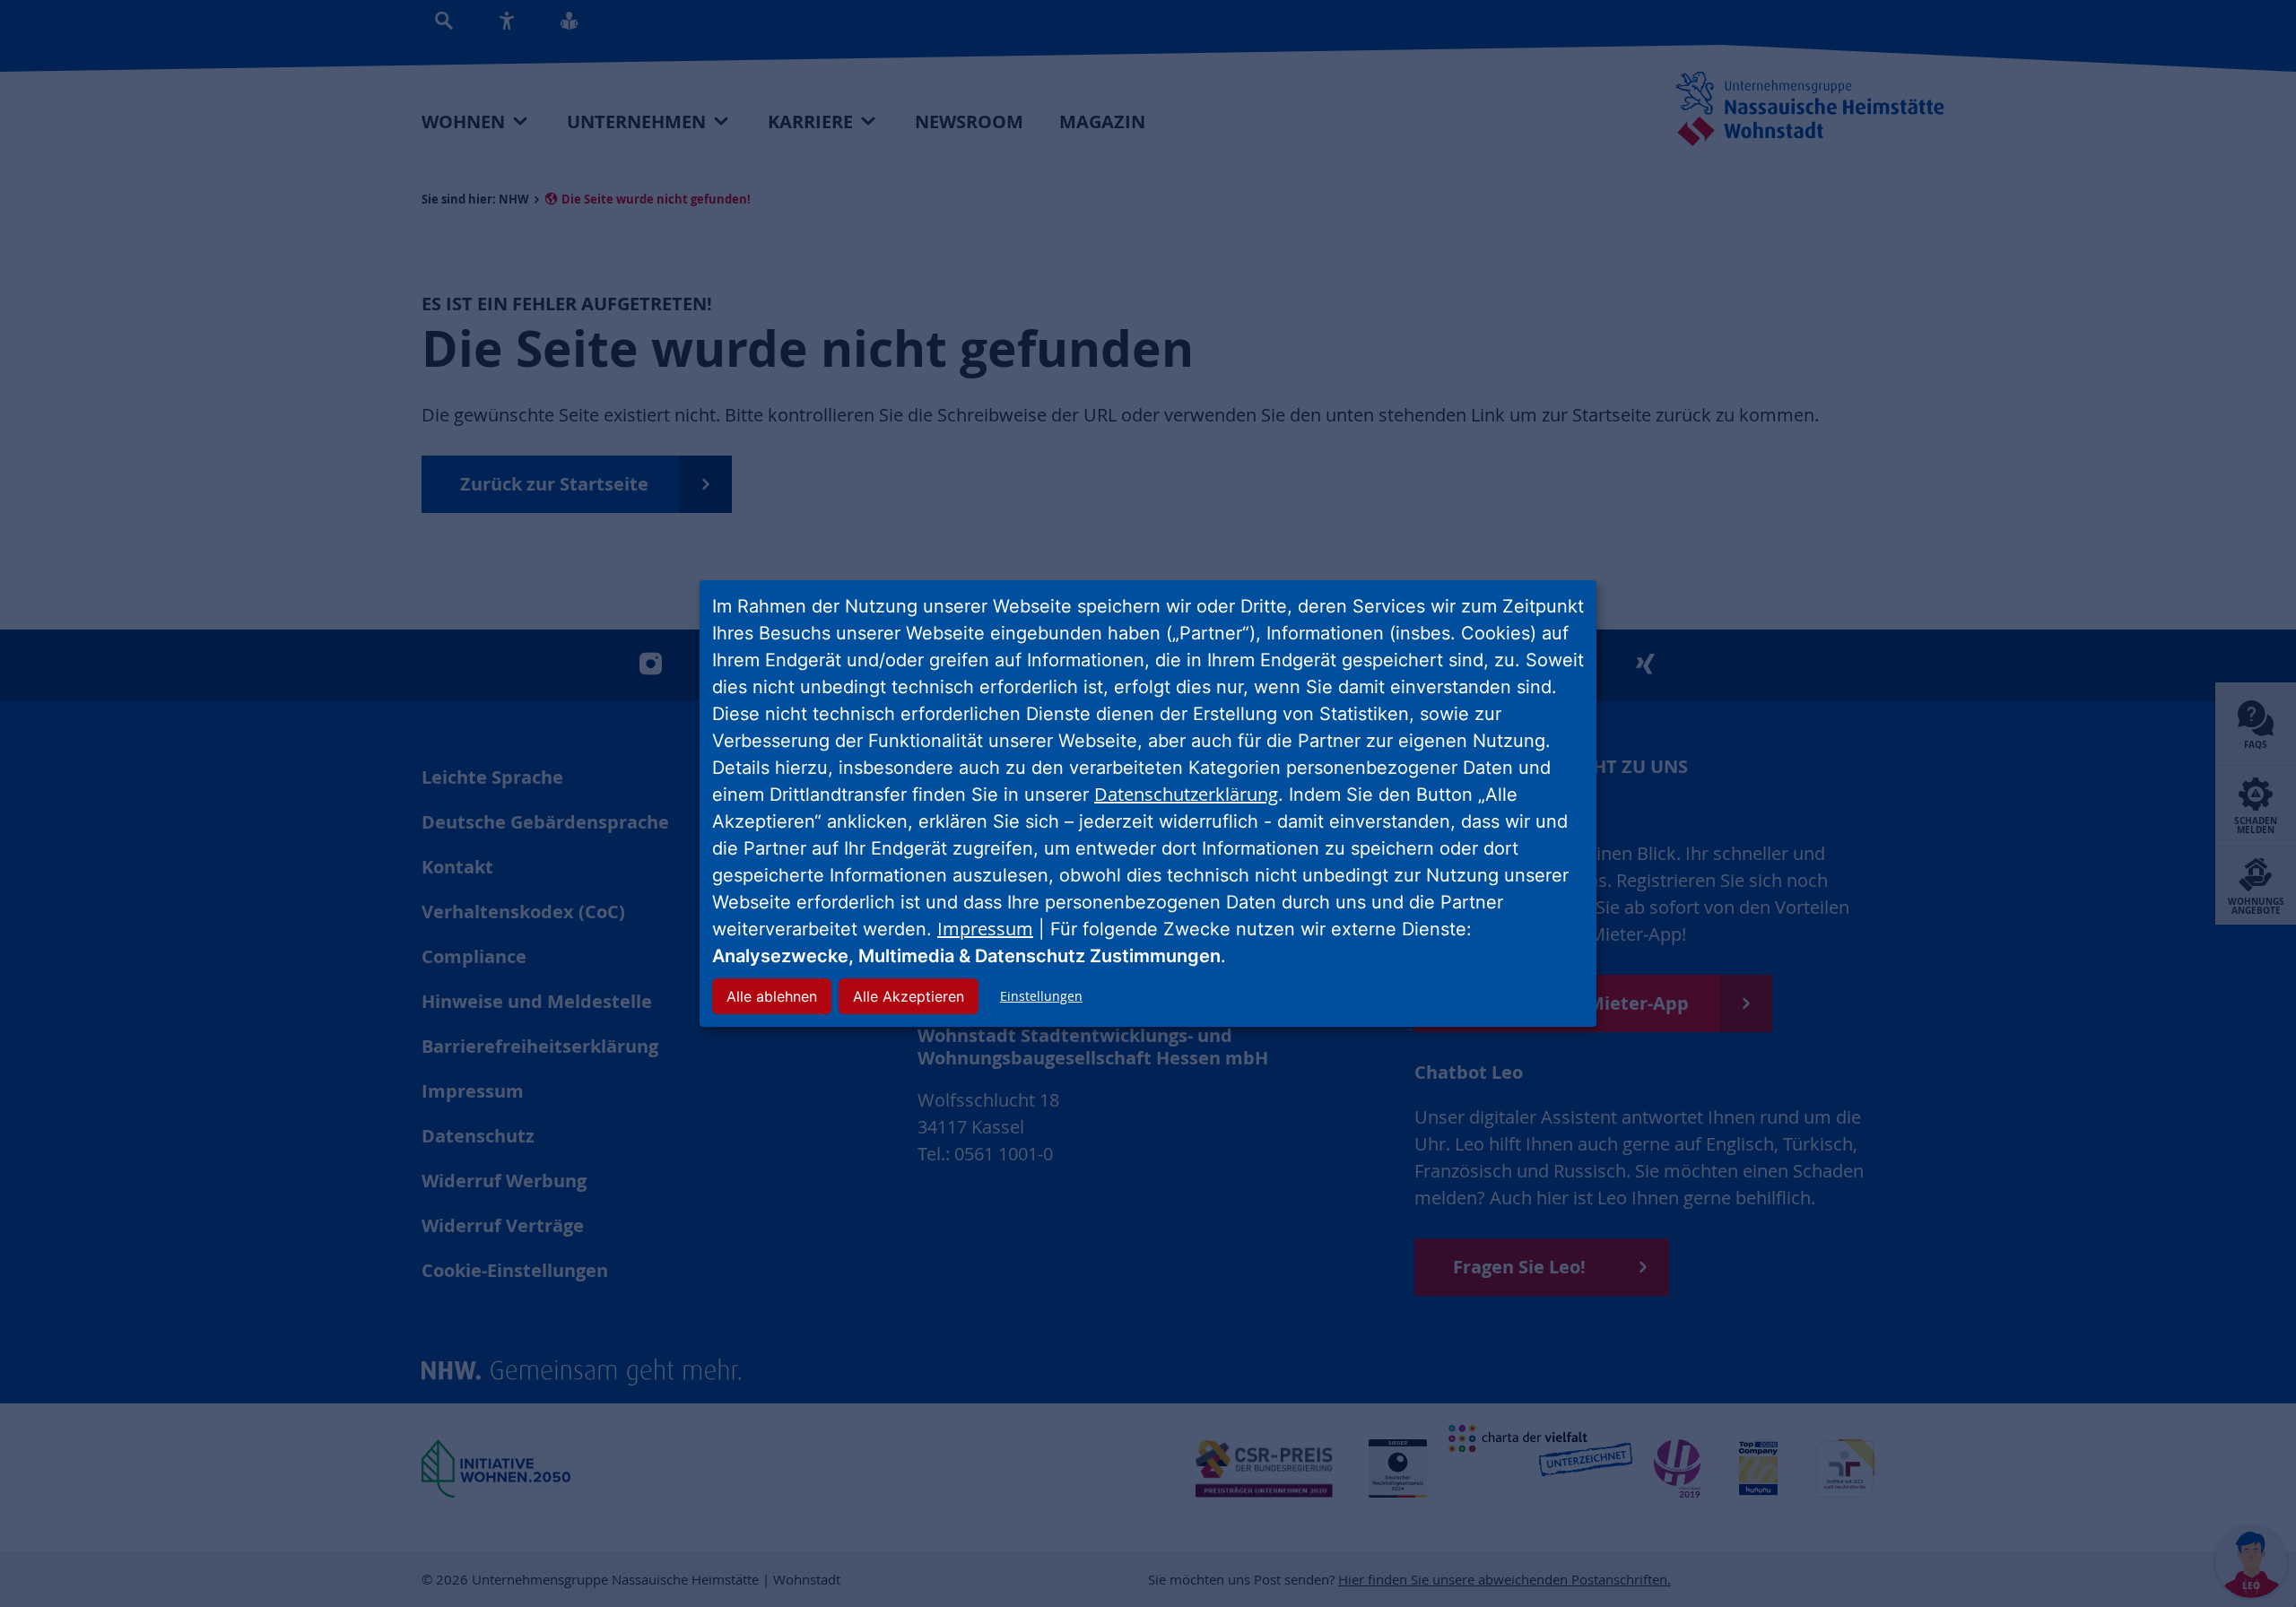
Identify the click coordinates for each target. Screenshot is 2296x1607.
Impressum (985, 929)
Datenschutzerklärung (1186, 794)
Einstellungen (1041, 996)
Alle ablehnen (772, 996)
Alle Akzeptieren (909, 996)
